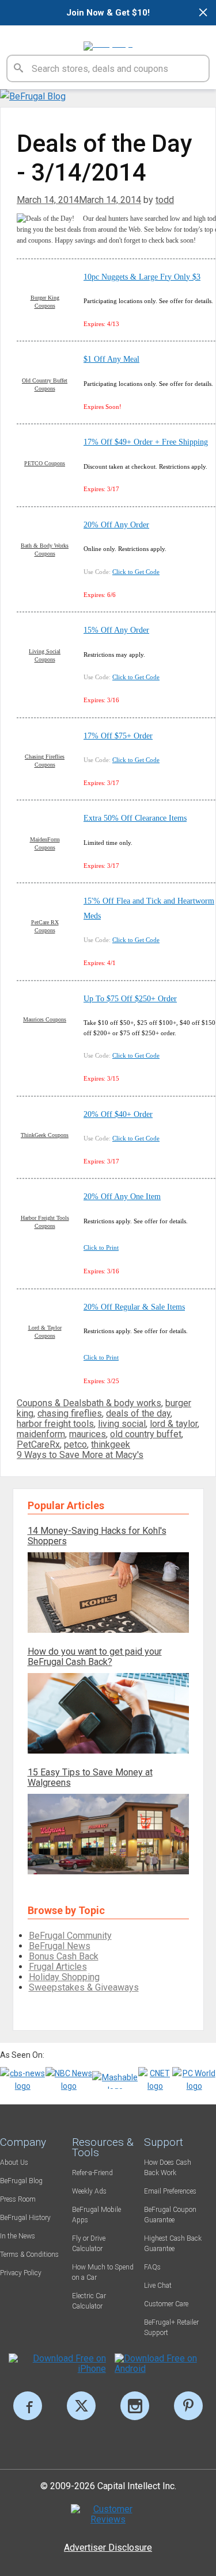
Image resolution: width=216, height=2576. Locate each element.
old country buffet (146, 1434)
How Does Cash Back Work (168, 2168)
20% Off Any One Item (122, 1197)
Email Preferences (170, 2191)
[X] (81, 2406)
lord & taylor (174, 1424)
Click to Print (101, 1247)
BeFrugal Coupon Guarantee (170, 2215)
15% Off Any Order (116, 630)
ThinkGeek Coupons (45, 1135)
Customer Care (166, 2304)
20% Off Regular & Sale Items (134, 1307)
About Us (14, 2162)
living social (122, 1424)
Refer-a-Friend (92, 2173)
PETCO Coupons (45, 463)
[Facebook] (28, 2406)
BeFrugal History (25, 2218)
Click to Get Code (136, 572)
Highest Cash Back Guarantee (173, 2244)
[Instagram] (135, 2406)
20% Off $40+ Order (118, 1114)
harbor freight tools (55, 1424)
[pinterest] (188, 2406)
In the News (18, 2236)
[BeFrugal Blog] (33, 96)
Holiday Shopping (64, 1977)
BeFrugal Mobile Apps (96, 2215)
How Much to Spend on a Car (103, 2272)
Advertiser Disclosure (108, 2548)
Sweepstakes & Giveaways (84, 1987)
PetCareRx (38, 1444)
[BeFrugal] (108, 41)
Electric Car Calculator (89, 2301)
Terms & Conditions (29, 2255)
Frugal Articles (58, 1967)
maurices (88, 1434)
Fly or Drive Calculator (89, 2244)
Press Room (18, 2199)
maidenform (41, 1434)
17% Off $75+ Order (118, 736)
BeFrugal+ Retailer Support (171, 2328)
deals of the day (138, 1413)
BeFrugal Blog (21, 2181)
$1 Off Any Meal (111, 359)
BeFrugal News (60, 1946)
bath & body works (124, 1403)
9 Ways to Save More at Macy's (80, 1455)
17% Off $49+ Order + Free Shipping (146, 442)
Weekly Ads (89, 2191)
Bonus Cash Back (64, 1956)
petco (75, 1444)
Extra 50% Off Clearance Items (135, 818)
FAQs (152, 2267)
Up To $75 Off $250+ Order (130, 999)
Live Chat (158, 2286)
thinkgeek (111, 1444)
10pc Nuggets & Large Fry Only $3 (142, 277)
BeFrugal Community (70, 1936)
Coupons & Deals (52, 1403)
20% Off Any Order (116, 525)
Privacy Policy (21, 2273)
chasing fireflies (70, 1413)
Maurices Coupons (45, 1019)
